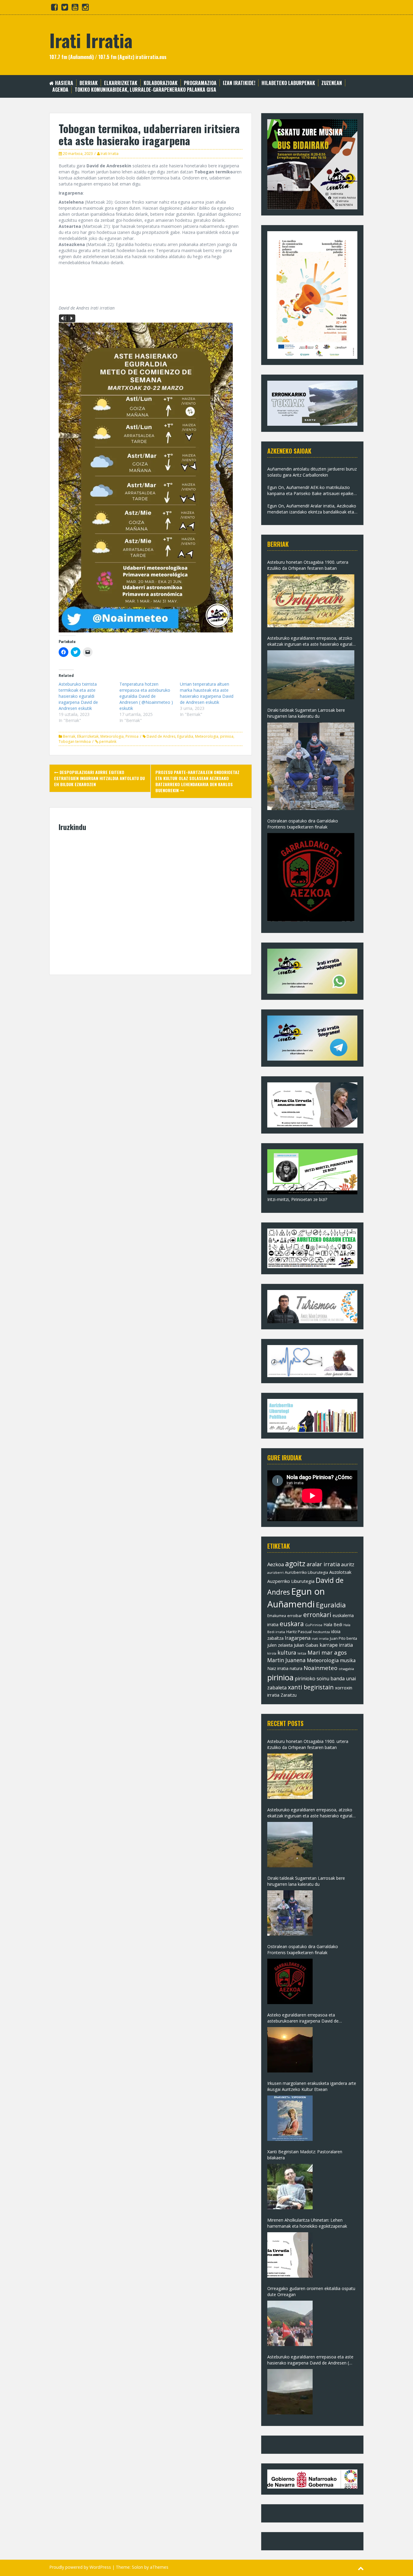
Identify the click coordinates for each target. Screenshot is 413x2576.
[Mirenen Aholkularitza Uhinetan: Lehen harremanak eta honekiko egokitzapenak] (290, 2255)
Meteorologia (112, 736)
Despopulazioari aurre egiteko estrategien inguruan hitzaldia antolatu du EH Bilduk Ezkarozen (99, 778)
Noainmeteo (320, 1668)
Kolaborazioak (161, 83)
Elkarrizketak (121, 83)
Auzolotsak (340, 1572)
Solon (137, 2567)
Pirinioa (132, 736)
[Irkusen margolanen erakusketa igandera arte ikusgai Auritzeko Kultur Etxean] (290, 2118)
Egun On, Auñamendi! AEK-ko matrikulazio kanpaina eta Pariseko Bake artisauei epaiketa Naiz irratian (312, 491)
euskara (292, 1624)
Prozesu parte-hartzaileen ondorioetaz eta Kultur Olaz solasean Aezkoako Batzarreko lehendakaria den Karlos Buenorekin (197, 781)
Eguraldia (185, 736)
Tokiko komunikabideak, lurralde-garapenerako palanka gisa (145, 90)
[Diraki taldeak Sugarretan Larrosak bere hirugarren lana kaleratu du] (311, 766)
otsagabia (346, 1669)
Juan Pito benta (343, 1638)
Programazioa (200, 83)
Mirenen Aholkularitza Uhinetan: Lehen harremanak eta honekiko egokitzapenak (307, 2223)
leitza (302, 1653)
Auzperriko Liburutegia (291, 1581)
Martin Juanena (286, 1660)
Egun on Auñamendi (296, 1598)
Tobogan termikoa (75, 742)
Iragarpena (298, 1638)
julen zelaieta (280, 1645)
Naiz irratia (278, 1668)
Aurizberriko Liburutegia (306, 1572)
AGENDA (60, 90)
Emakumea (277, 1616)
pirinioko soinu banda (320, 1679)
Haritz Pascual (299, 1632)
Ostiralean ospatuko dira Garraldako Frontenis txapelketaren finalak (303, 824)
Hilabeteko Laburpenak (288, 83)
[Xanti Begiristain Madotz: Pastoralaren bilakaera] (290, 2187)
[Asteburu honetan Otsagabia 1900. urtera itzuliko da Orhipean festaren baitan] (311, 601)
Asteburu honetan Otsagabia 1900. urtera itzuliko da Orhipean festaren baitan (308, 565)
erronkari (317, 1615)
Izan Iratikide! (239, 83)
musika (348, 1660)
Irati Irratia (91, 40)
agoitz (295, 1564)
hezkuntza (321, 1632)
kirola (272, 1653)
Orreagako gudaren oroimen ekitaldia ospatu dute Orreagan (311, 2291)
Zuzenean (332, 83)
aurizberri (275, 1572)
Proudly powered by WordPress (80, 2567)
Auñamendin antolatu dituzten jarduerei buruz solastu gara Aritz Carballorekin (312, 472)
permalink (107, 742)
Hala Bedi (333, 1624)
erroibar (295, 1616)
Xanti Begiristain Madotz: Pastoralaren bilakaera (305, 2155)
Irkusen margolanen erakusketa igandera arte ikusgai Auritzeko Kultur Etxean (312, 2086)
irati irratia (320, 1638)
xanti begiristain (311, 1687)
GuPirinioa (314, 1625)
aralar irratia (323, 1564)
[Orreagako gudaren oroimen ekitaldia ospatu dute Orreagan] (290, 2323)
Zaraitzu (289, 1695)
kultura (287, 1652)
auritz (348, 1564)
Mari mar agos (327, 1652)
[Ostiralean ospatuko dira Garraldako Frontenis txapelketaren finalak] (311, 877)
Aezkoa (276, 1564)
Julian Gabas (306, 1645)
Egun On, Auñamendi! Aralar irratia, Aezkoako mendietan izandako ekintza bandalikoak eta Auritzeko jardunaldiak (312, 509)
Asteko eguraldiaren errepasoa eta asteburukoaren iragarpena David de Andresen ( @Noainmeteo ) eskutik (303, 2018)
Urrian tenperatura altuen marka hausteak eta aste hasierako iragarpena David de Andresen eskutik (207, 693)
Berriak (89, 83)
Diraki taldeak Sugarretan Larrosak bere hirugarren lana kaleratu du (306, 713)
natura (296, 1668)
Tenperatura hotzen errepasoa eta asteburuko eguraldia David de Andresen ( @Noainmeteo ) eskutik (146, 696)
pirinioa (227, 736)
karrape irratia (336, 1645)
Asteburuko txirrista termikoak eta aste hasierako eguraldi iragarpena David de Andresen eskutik (78, 696)
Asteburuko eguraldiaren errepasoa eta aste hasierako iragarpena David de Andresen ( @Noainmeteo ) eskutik (310, 2360)
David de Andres (161, 736)
